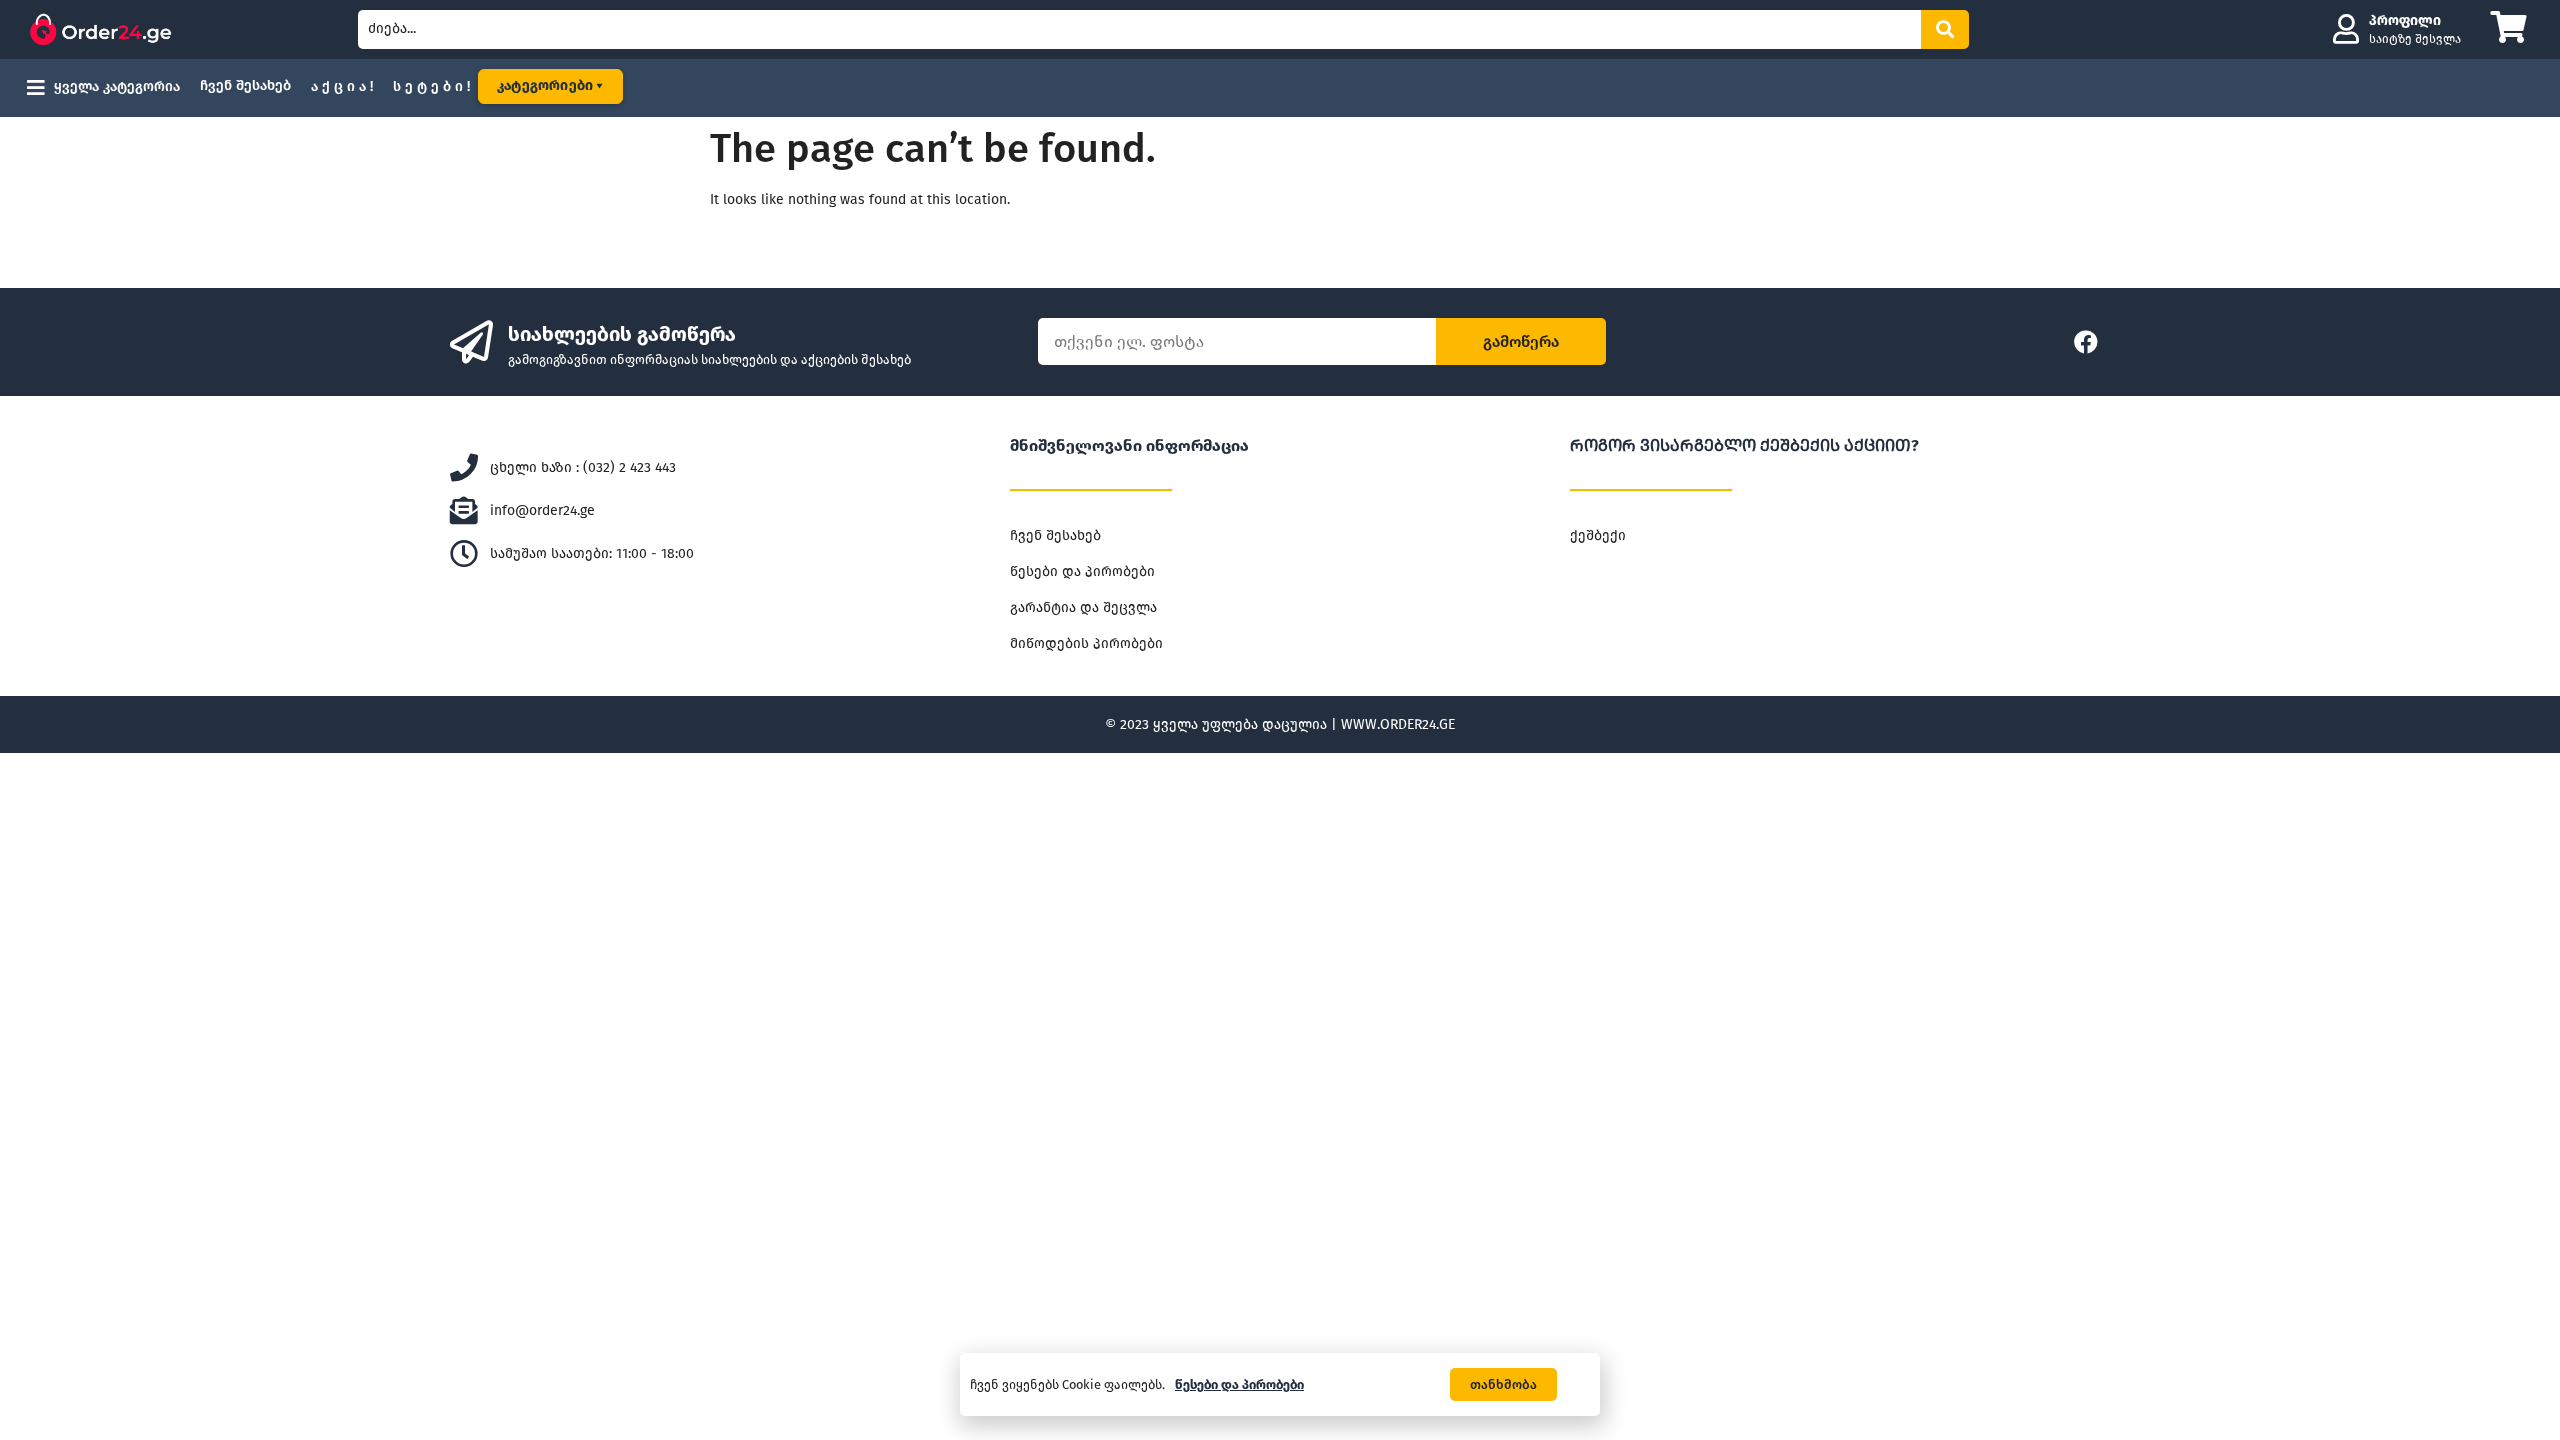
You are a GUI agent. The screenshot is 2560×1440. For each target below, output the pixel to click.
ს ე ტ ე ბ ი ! (431, 86)
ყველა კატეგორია (117, 86)
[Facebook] (2086, 342)
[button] (1503, 1384)
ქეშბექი (1598, 535)
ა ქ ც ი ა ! (342, 86)
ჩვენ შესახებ (245, 85)
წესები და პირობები (1082, 571)
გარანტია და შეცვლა (1083, 607)
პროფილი (2405, 20)
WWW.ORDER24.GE (1398, 724)
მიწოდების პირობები (1086, 643)
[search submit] (1945, 29)
